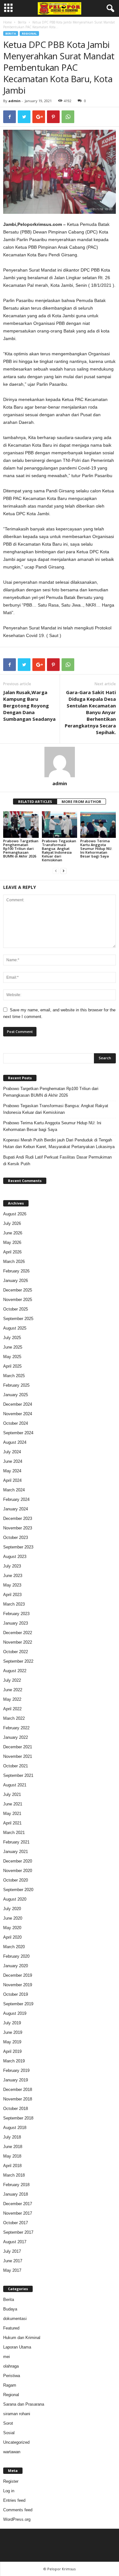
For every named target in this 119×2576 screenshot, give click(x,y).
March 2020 (14, 1947)
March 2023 (14, 1604)
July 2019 (12, 2023)
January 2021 (16, 1852)
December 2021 (18, 1747)
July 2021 (12, 1794)
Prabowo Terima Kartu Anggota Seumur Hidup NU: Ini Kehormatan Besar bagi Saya (96, 848)
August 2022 (15, 1671)
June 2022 (13, 1690)
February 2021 (16, 1842)
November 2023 (18, 1528)
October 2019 (16, 1994)
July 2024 (12, 1452)
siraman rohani (17, 2414)
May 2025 (12, 1357)
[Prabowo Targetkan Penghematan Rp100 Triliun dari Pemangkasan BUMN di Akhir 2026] (21, 824)
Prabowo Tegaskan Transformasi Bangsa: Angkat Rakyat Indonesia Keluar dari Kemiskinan (59, 850)
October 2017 (16, 2223)
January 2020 (16, 1966)
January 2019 (16, 2080)
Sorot (8, 2423)
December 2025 (18, 1290)
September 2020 (18, 1890)
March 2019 (14, 2061)
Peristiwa (12, 2376)
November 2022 (18, 1642)
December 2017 (18, 2204)
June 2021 (13, 1804)
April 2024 (12, 1480)
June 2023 (13, 1576)
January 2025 (16, 1395)
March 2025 (14, 1376)
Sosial (9, 2433)
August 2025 (15, 1328)
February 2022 (16, 1728)
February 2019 (16, 2070)
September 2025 (18, 1319)
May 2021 (12, 1814)
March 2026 (14, 1262)
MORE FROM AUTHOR (81, 802)
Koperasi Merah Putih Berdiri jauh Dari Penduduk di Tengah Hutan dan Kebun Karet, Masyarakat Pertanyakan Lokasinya (59, 1143)
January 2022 (16, 1737)
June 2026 (13, 1233)
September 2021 (18, 1775)
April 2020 (12, 1937)
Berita (22, 22)
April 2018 (12, 2166)
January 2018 (16, 2194)
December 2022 (18, 1633)
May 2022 (12, 1699)
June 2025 (13, 1347)
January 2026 (16, 1281)
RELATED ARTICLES (35, 802)
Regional (29, 33)
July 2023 (12, 1566)
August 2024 (15, 1442)
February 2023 (16, 1614)
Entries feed (14, 2500)
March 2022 (14, 1718)
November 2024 (18, 1414)
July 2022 (12, 1680)
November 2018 (18, 2099)
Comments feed (18, 2510)
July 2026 (12, 1223)
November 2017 (18, 2213)
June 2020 (13, 1918)
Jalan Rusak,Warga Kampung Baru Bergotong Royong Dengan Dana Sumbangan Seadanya (29, 706)
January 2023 (16, 1623)
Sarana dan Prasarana (24, 2404)
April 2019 (12, 2051)
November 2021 (18, 1756)
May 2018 (12, 2156)
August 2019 (15, 2013)
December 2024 (18, 1404)
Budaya (10, 2309)
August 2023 (15, 1557)
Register (11, 2481)
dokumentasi (15, 2319)
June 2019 (13, 2032)
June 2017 (13, 2261)
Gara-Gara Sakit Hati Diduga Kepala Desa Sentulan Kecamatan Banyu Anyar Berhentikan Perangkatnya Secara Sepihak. (90, 712)
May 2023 (12, 1585)
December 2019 (18, 1975)
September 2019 (18, 2004)
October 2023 (16, 1538)
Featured (11, 2328)
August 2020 (15, 1899)
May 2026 (12, 1242)
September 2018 (18, 2118)
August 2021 (15, 1785)
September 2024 (18, 1433)
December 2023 (18, 1518)
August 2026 (15, 1214)
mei (7, 2357)
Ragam (10, 2385)
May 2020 (12, 1928)
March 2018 (14, 2175)
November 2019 (18, 1985)
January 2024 (16, 1509)
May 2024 (12, 1471)
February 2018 (16, 2185)
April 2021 (12, 1823)
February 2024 (16, 1499)
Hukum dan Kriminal (22, 2338)
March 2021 (14, 1833)
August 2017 (15, 2242)
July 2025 (12, 1338)
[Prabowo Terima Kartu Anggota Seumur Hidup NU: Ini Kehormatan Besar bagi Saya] (98, 824)
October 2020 (16, 1880)
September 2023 (18, 1547)
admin (14, 101)
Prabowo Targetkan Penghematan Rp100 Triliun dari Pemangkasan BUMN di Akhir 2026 (21, 848)
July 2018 (12, 2137)
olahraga (11, 2366)
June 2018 (13, 2147)
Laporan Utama (17, 2347)
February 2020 (16, 1956)
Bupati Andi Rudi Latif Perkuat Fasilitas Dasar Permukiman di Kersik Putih (57, 1160)
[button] (109, 9)
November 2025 (18, 1300)
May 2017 (12, 2270)
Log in (9, 2491)
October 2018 (16, 2109)
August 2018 (15, 2128)
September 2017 (18, 2232)
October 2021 (16, 1766)
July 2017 (12, 2251)
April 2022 (12, 1709)
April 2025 (12, 1366)
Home (7, 22)
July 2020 (12, 1909)
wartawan (12, 2452)
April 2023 (12, 1595)
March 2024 (14, 1490)
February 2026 (16, 1271)
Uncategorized (16, 2442)
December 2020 (18, 1861)
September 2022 (18, 1661)
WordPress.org (17, 2519)
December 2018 (18, 2090)
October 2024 (16, 1423)
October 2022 (16, 1652)
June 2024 (13, 1461)
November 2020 (18, 1871)
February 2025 (16, 1385)
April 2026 (12, 1252)
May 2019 (12, 2042)
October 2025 (16, 1309)
